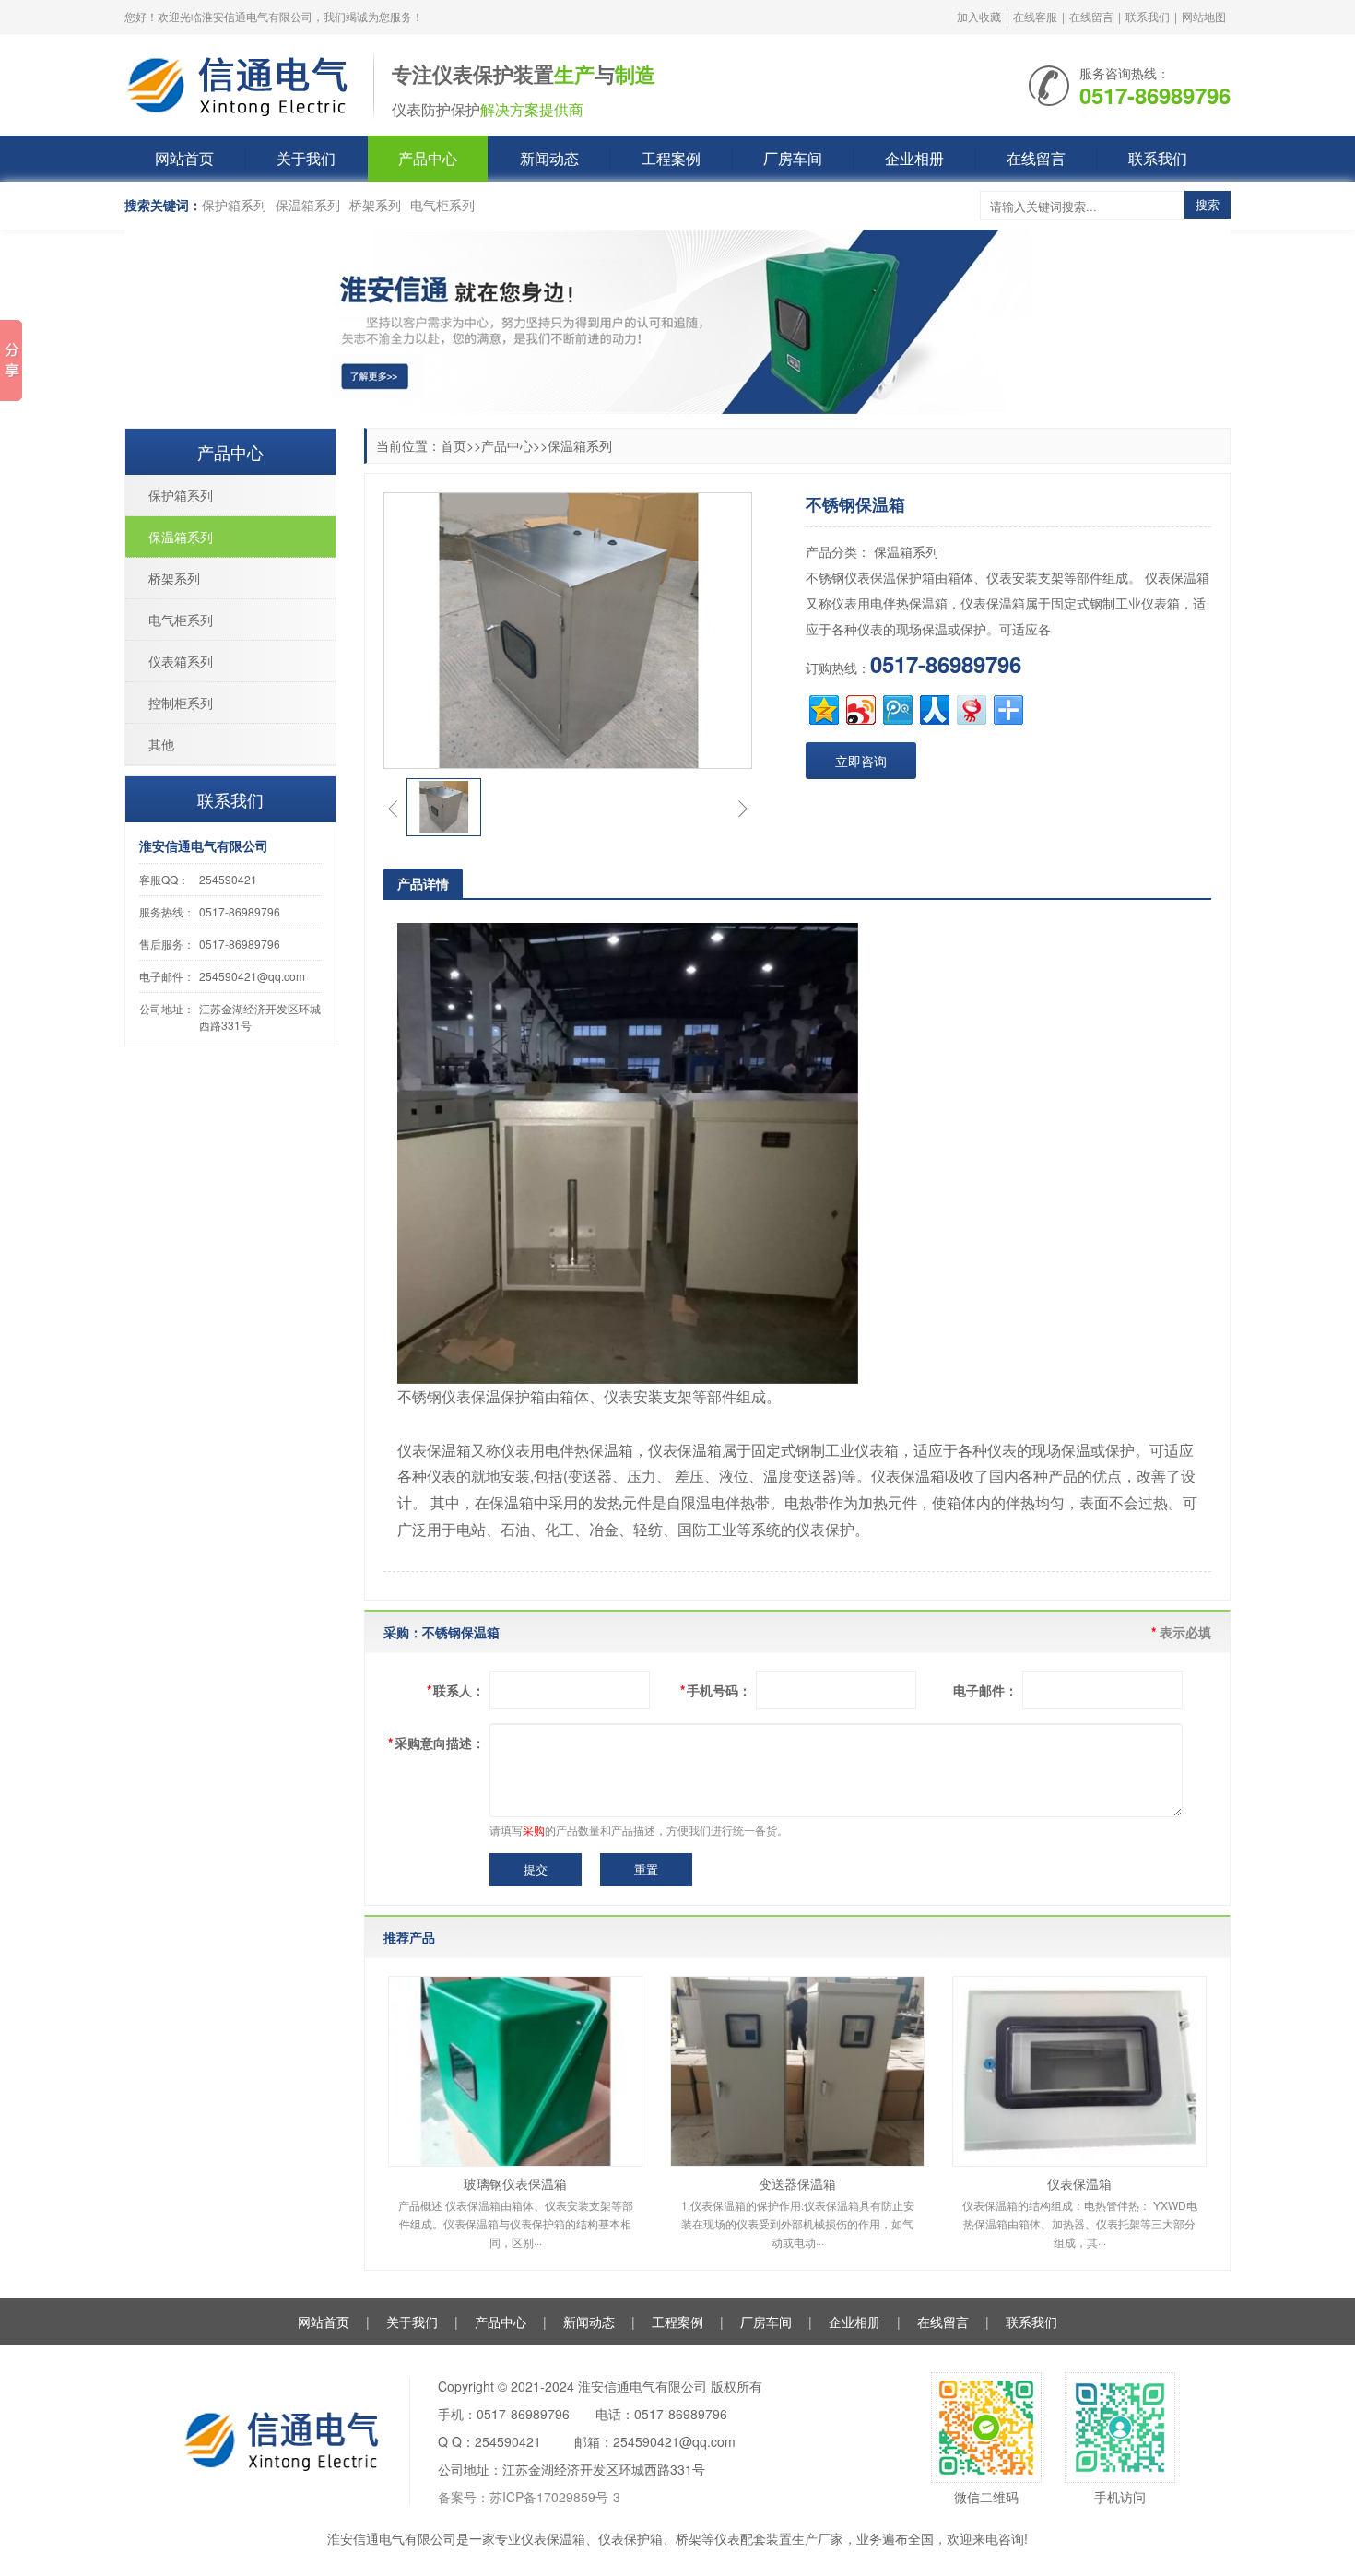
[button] (393, 808)
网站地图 (1204, 16)
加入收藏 (979, 16)
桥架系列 (375, 205)
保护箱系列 (234, 205)
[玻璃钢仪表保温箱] (515, 2071)
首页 (454, 445)
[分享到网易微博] (970, 708)
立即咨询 (861, 761)
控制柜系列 (181, 703)
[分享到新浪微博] (860, 708)
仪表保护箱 (630, 2538)
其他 (161, 744)
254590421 (228, 879)
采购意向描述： (436, 1743)
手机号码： (716, 1690)
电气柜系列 (442, 205)
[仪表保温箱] (1079, 2071)
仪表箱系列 (181, 661)
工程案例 (671, 158)
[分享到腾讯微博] (896, 708)
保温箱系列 (308, 205)
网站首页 (184, 158)
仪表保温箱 (1079, 2183)
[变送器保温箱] (797, 2071)
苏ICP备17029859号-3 (555, 2497)
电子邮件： (985, 1690)
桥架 (689, 2538)
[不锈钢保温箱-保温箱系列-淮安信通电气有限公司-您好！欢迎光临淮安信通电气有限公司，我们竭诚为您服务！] (240, 83)
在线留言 (1091, 16)
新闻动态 (549, 158)
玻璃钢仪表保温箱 (515, 2183)
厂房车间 (793, 158)
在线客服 (1035, 16)
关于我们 (306, 158)
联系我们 (1148, 16)
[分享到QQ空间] (823, 708)
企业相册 (914, 158)
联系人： (456, 1690)
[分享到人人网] (933, 708)
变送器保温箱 (797, 2183)
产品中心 (428, 158)
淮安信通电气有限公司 (392, 2538)
